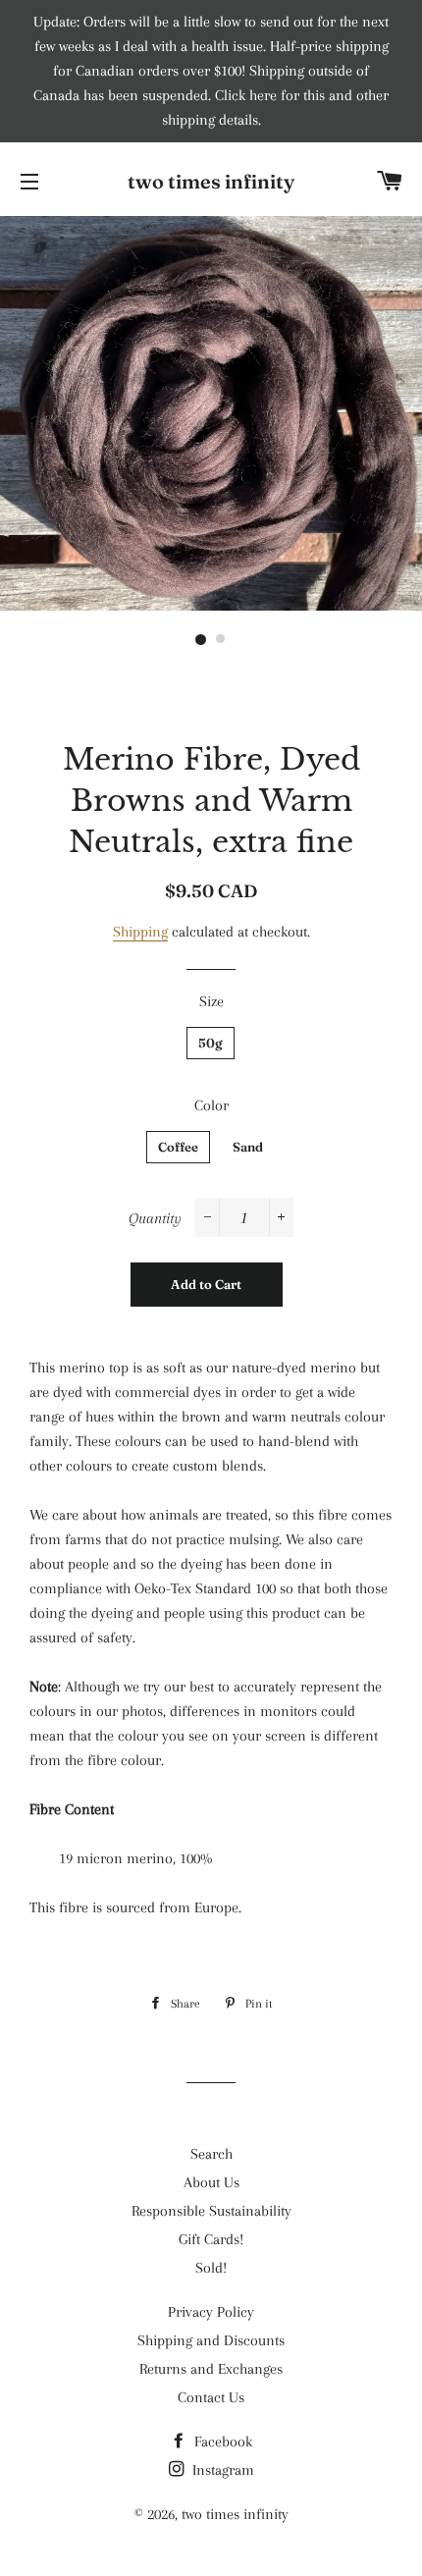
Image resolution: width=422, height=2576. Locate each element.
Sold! (211, 2268)
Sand (248, 1147)
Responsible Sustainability (211, 2211)
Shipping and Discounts (211, 2340)
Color (211, 1105)
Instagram (221, 2470)
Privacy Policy (211, 2312)
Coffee (178, 1147)
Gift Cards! (211, 2239)
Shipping (140, 932)
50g (211, 1043)
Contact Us (211, 2397)
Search (211, 2154)
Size (211, 1001)
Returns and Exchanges (211, 2369)
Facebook (221, 2442)
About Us (211, 2182)
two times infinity (211, 181)
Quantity (155, 1218)
